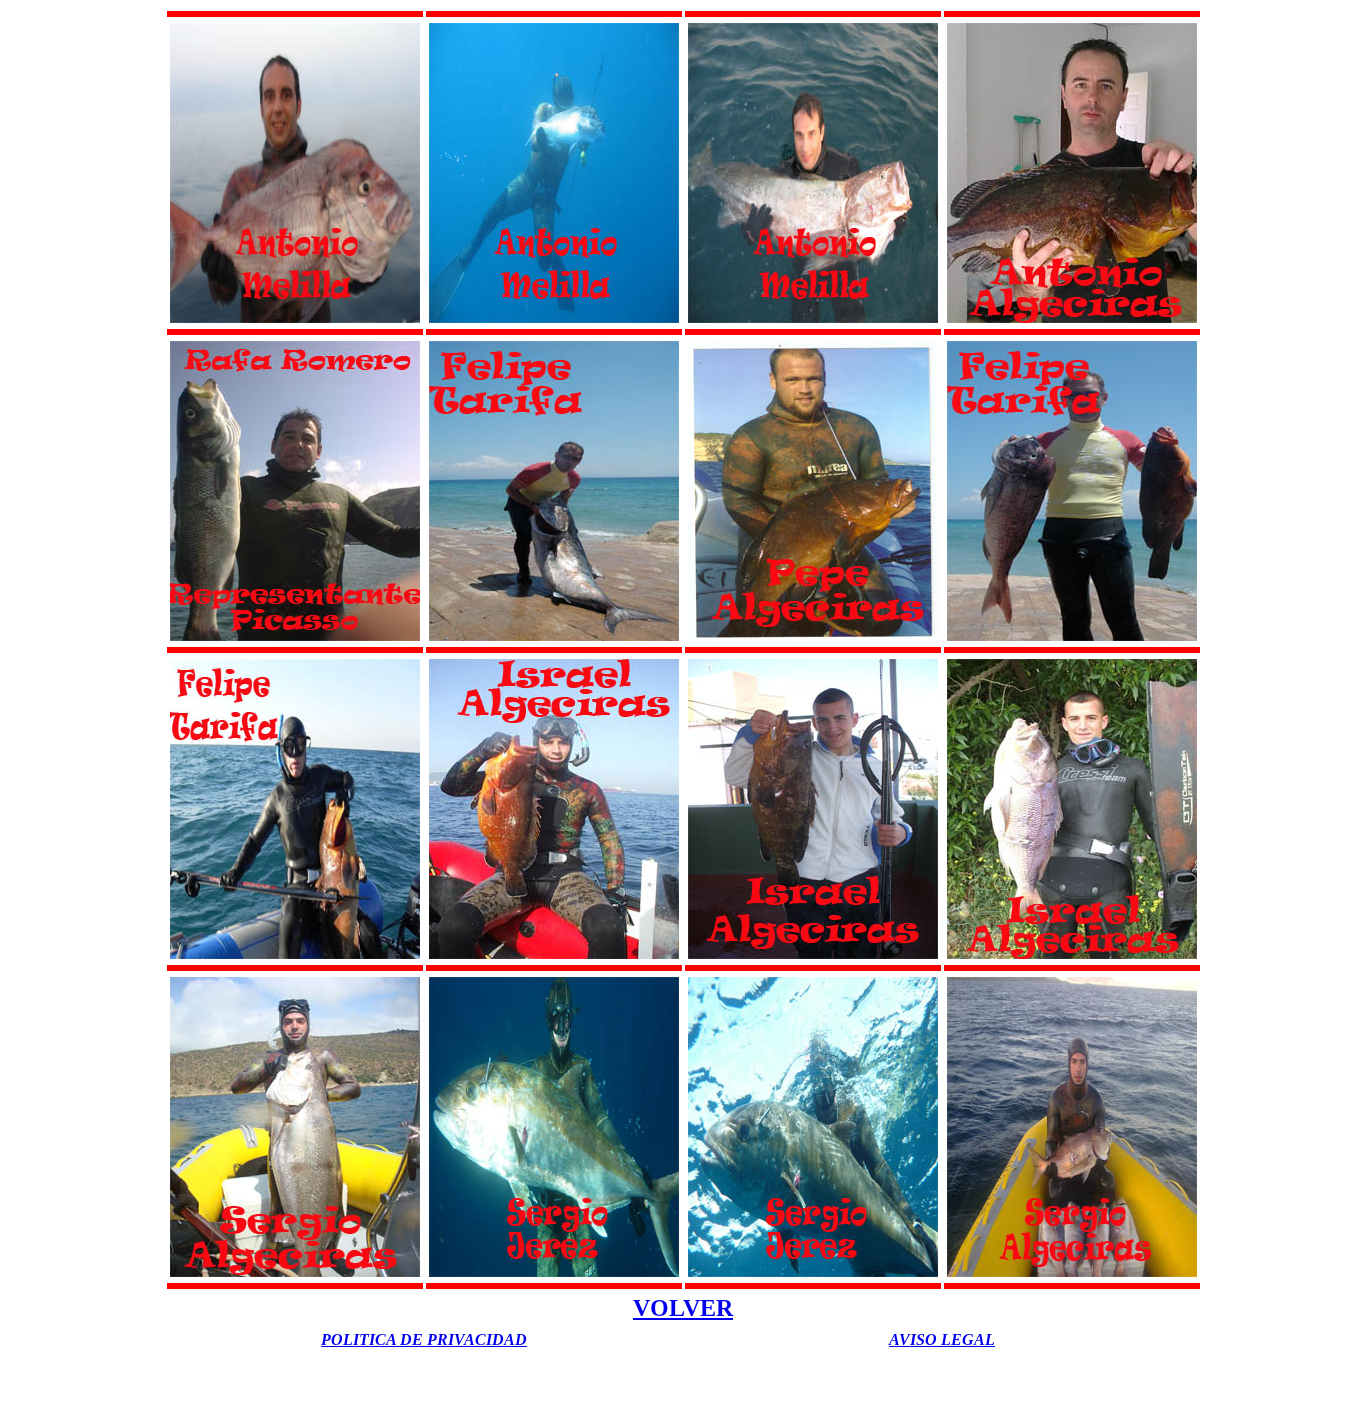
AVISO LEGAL (942, 1339)
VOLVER (683, 1308)
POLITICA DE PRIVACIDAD (424, 1339)
